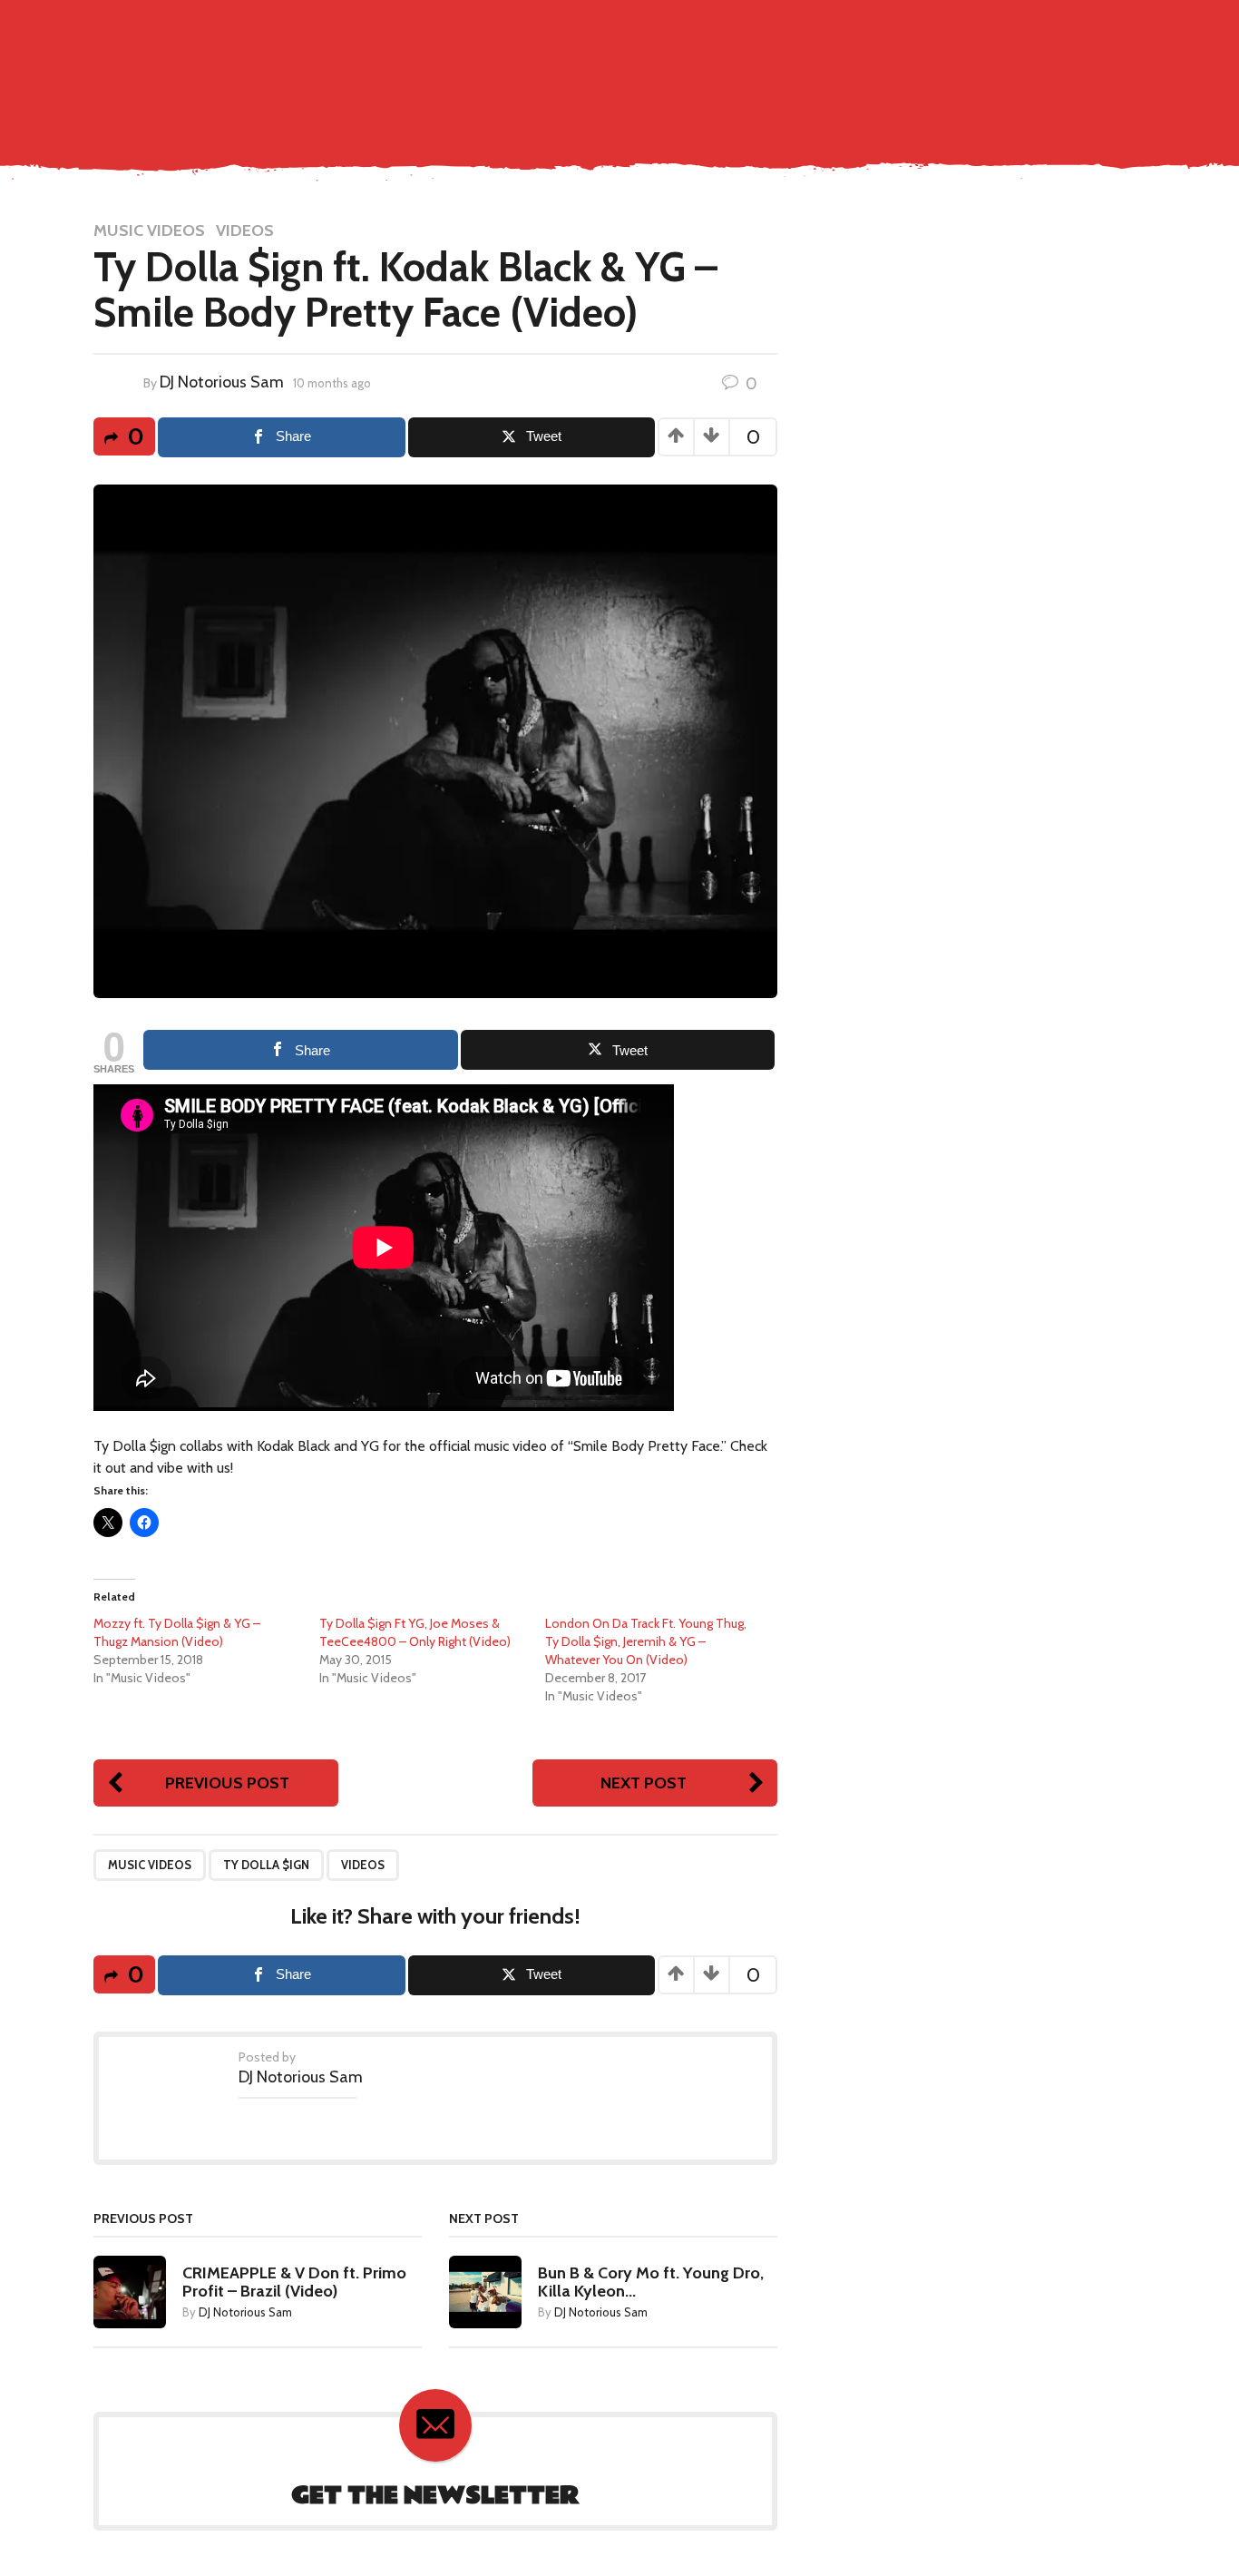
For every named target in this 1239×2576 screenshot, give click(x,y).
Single (611, 67)
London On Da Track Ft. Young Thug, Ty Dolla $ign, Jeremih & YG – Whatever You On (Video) (646, 1641)
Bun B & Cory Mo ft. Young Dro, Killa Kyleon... (651, 2282)
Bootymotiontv (1045, 67)
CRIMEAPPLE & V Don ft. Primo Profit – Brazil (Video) (294, 2282)
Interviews (937, 67)
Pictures (780, 67)
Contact (545, 67)
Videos (245, 230)
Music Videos (691, 67)
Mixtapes (855, 67)
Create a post (1042, 29)
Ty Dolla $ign (266, 1865)
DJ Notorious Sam (222, 382)
